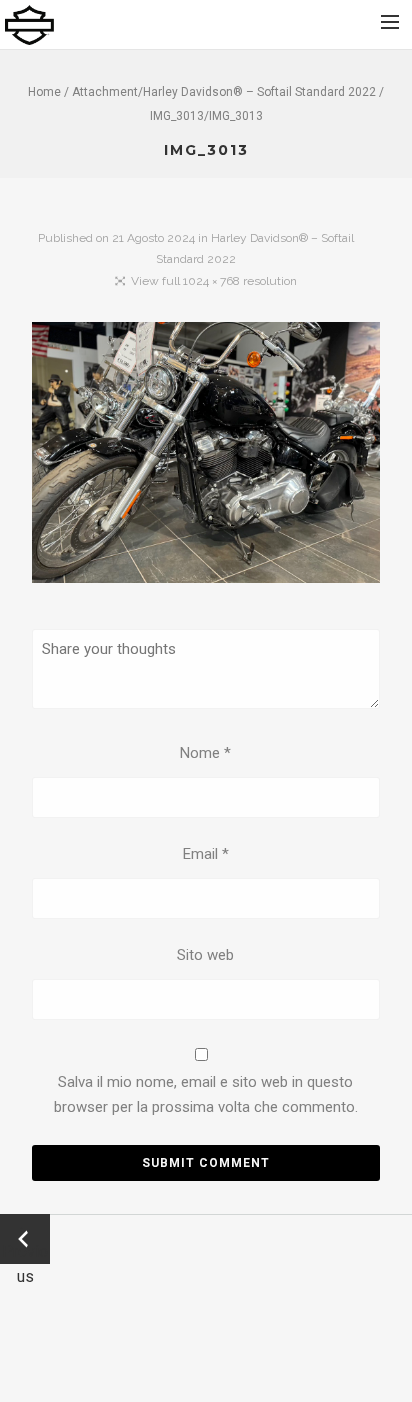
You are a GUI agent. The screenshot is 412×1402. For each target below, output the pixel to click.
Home (44, 92)
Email (206, 854)
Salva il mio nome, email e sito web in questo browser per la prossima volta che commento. (206, 1095)
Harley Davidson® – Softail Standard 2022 (259, 92)
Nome (205, 753)
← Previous (25, 1240)
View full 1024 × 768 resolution (214, 281)
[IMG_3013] (206, 457)
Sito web (205, 955)
